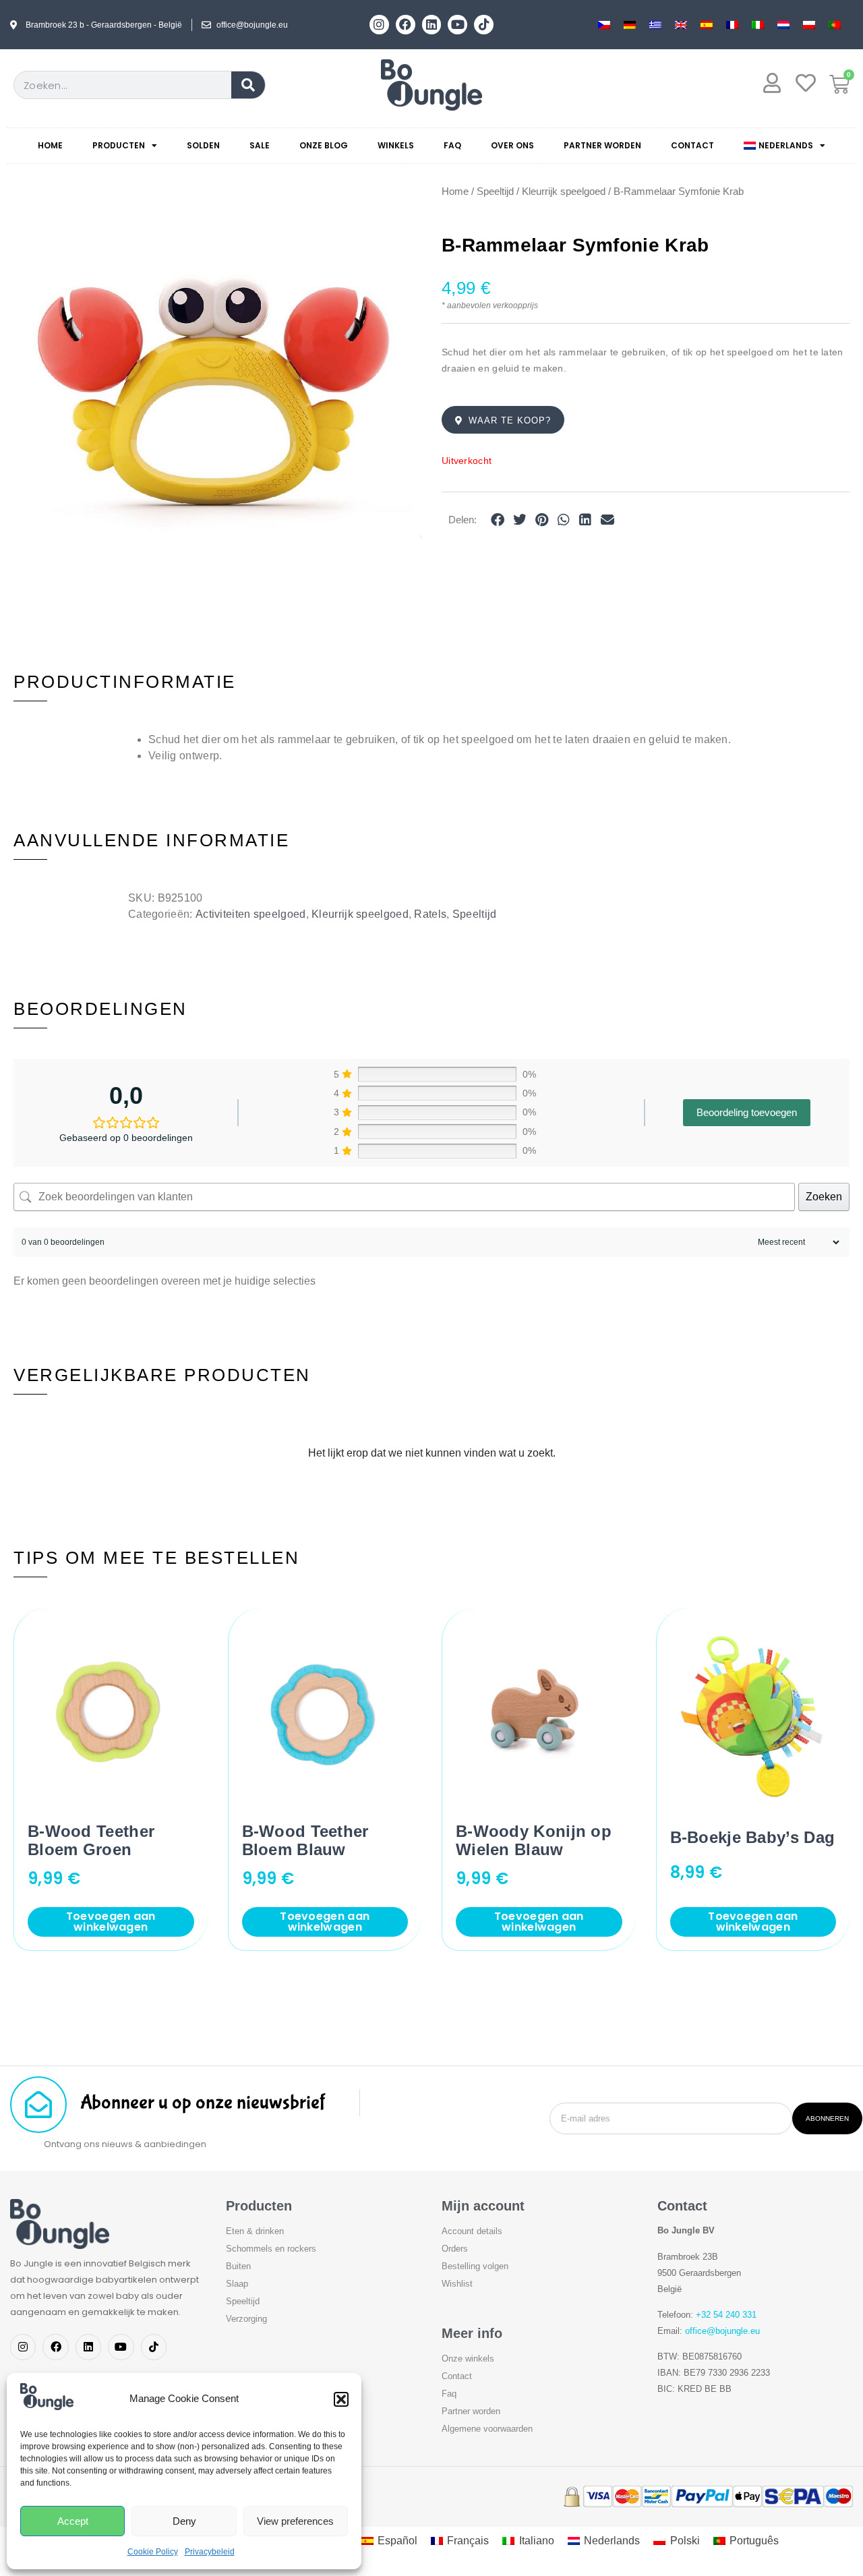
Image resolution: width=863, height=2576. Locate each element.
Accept (73, 2521)
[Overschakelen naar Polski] (809, 25)
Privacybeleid (210, 2552)
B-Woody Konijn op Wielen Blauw (534, 1840)
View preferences (295, 2521)
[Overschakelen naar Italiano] (758, 25)
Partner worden (602, 145)
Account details (472, 2231)
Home (50, 145)
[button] (341, 2399)
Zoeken (824, 1197)
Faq (452, 145)
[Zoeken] (248, 85)
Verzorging (246, 2319)
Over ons (512, 145)
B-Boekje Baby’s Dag (753, 1837)
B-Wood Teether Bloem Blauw (305, 1840)
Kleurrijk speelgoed (564, 192)
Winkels (396, 145)
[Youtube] (457, 25)
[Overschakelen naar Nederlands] (783, 25)
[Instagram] (379, 25)
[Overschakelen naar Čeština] (604, 25)
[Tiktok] (484, 25)
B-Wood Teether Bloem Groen (91, 1840)
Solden (203, 145)
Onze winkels (468, 2359)
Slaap (237, 2284)
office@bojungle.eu (722, 2331)
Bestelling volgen (475, 2266)
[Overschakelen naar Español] (707, 25)
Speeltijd (495, 192)
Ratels (430, 914)
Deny (184, 2521)
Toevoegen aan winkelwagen (111, 1922)
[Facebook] (406, 25)
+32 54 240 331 (726, 2315)
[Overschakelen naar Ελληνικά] (655, 25)
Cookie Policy (153, 2552)
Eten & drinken (255, 2231)
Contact (692, 145)
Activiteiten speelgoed (251, 914)
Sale (260, 145)
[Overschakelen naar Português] (835, 25)
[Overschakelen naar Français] (732, 25)
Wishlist (457, 2284)
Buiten (238, 2266)
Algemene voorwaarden (487, 2429)
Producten (119, 145)
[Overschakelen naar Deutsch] (630, 25)
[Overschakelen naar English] (681, 25)
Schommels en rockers (271, 2249)
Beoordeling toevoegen (747, 1112)
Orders (455, 2249)
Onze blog (324, 145)
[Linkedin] (432, 25)
